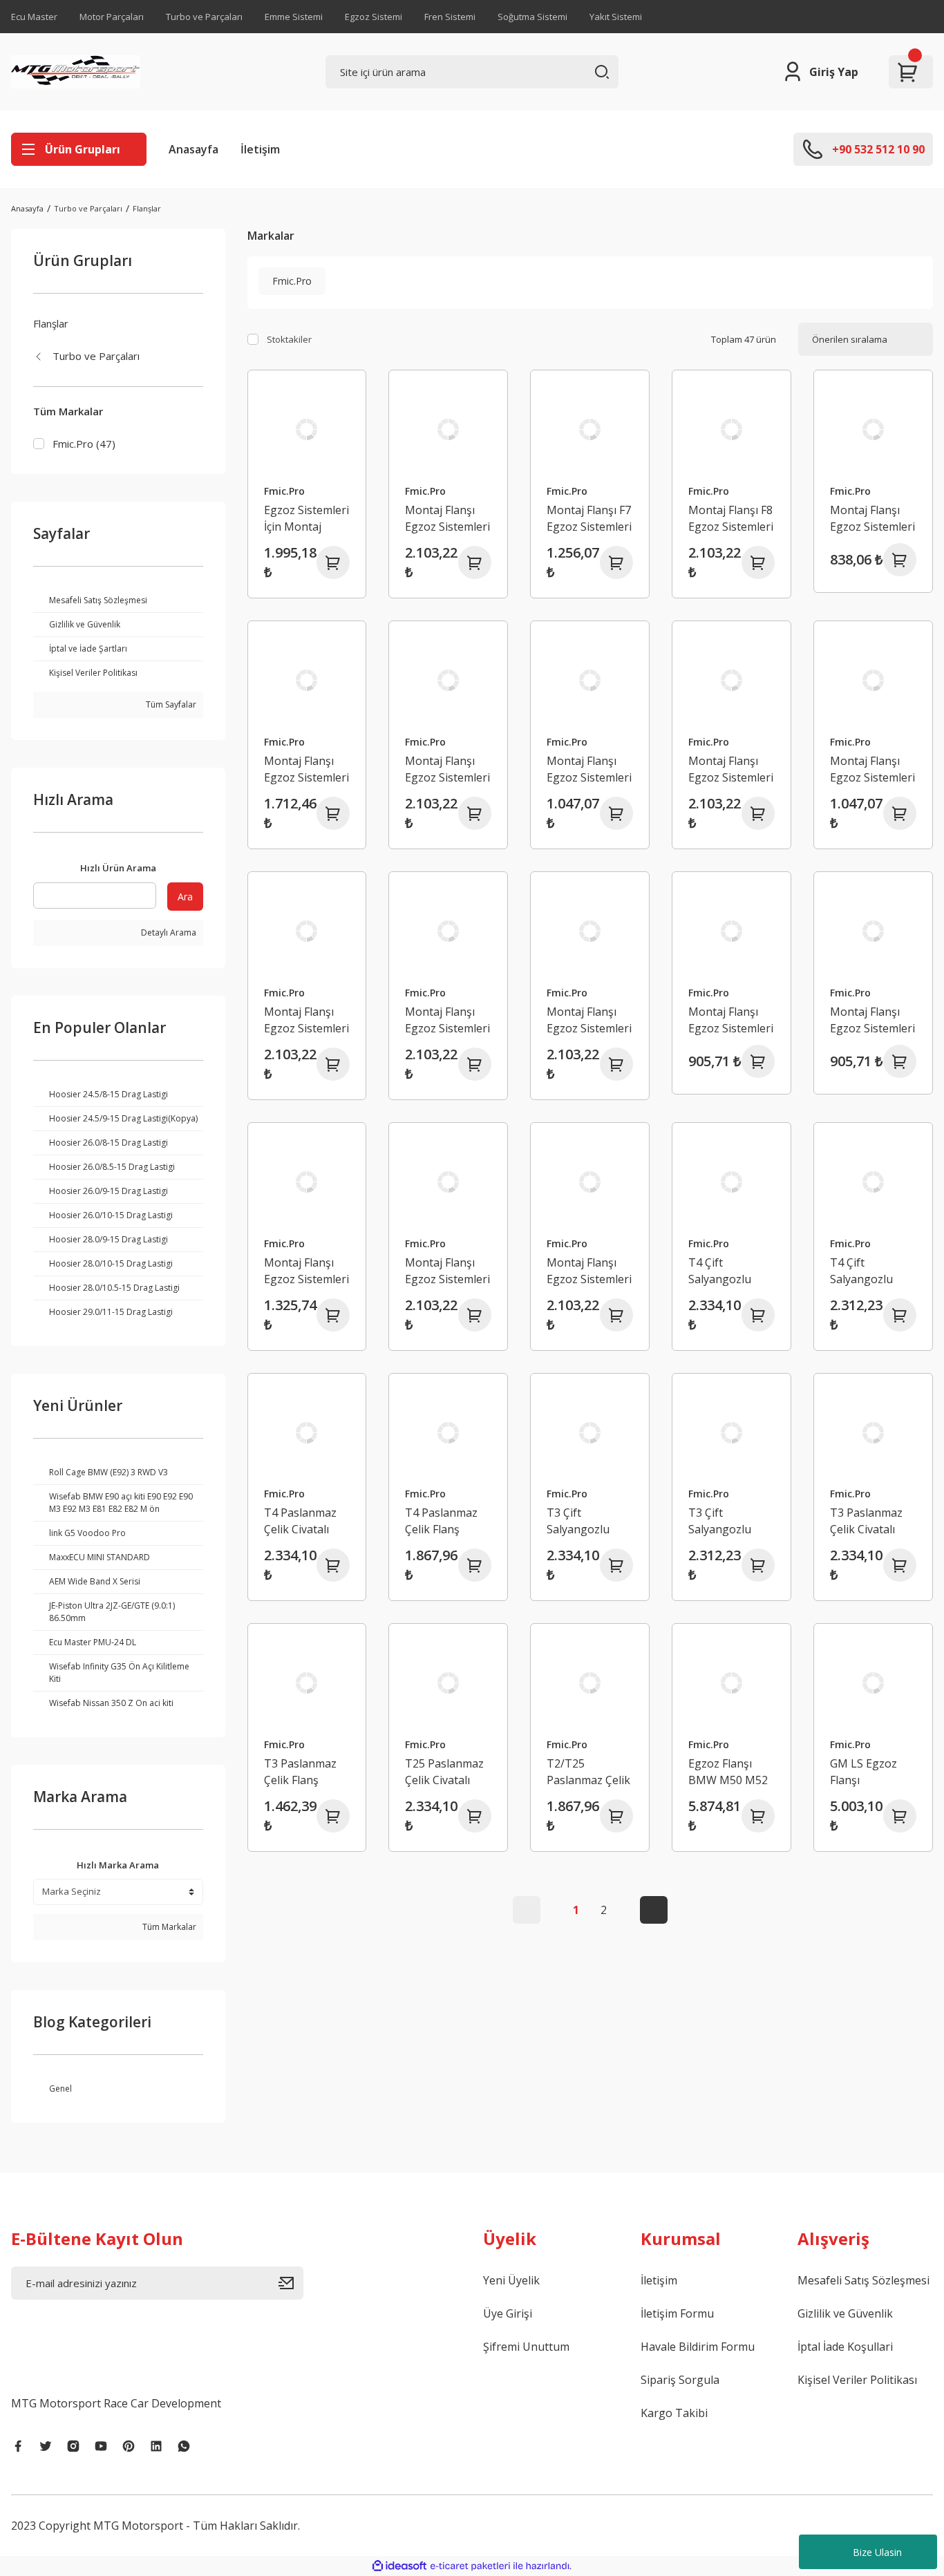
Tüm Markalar (168, 1927)
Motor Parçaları (112, 17)
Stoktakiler (289, 339)
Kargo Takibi (674, 2413)
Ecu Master (34, 17)
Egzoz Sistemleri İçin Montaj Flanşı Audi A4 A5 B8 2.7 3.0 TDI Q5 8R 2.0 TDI (306, 519)
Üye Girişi (508, 2313)
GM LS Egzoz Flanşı (863, 1772)
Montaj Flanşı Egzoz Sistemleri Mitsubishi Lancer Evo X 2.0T (306, 1271)
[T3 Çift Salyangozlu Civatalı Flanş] (590, 1433)
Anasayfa (193, 149)
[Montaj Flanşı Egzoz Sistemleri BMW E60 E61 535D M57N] (731, 680)
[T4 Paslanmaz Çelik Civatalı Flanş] (307, 1433)
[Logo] (76, 72)
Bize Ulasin (877, 2552)
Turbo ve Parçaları (204, 17)
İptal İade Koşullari (845, 2347)
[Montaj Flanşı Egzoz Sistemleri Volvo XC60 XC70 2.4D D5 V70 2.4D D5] (731, 931)
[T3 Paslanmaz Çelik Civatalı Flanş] (873, 1433)
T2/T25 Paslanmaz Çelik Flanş (588, 1772)
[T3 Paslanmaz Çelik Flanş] (307, 1683)
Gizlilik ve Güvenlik (845, 2313)
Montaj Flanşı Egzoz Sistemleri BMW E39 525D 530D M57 (306, 1020)
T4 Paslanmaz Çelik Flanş (441, 1521)
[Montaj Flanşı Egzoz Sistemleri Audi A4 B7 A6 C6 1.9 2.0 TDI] (448, 429)
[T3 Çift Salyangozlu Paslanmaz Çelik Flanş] (731, 1433)
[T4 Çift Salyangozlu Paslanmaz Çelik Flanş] (873, 1182)
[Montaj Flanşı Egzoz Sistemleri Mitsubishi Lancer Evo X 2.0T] (307, 1182)
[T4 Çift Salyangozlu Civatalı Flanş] (731, 1182)
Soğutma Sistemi (532, 17)
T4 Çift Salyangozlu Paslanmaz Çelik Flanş (872, 1271)
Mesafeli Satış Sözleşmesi (863, 2280)
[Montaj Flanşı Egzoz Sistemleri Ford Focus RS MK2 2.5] (590, 931)
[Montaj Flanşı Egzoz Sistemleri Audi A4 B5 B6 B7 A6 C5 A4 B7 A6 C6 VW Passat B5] (448, 680)
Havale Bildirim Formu (698, 2347)
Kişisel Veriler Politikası (857, 2380)
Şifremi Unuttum (526, 2347)
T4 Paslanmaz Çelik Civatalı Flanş (300, 1521)
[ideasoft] (399, 2566)
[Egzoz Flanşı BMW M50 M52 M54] (731, 1683)
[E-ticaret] (470, 2566)
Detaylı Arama (168, 932)
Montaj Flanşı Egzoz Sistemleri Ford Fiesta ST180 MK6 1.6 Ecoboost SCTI (447, 1020)
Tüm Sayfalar (170, 704)
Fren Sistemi (450, 17)
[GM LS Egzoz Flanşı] (873, 1683)
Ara (185, 897)
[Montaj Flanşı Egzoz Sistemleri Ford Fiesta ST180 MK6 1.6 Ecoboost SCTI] (448, 931)
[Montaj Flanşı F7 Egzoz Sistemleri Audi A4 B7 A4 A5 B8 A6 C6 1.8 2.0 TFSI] (590, 429)
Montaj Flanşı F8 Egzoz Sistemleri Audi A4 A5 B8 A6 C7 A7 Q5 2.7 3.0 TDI (731, 519)
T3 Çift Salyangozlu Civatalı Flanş (580, 1521)
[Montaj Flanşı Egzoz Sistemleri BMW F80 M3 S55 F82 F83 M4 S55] (873, 680)
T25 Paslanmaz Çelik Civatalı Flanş (444, 1772)
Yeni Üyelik (511, 2280)
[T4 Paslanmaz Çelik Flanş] (448, 1433)
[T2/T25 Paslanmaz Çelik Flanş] (590, 1683)
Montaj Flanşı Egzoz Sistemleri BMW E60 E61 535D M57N (731, 769)
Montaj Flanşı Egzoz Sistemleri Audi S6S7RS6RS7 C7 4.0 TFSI (306, 769)
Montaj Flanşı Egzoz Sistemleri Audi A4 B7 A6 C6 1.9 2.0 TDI (447, 519)
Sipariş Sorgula (680, 2380)
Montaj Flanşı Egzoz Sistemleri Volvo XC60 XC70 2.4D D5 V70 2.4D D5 (731, 1020)
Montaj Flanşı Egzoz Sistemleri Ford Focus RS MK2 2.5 (589, 1020)
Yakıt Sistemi (616, 17)
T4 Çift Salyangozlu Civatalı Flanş (722, 1271)
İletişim (260, 149)
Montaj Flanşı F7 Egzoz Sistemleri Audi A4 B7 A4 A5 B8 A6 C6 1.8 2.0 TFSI (589, 519)
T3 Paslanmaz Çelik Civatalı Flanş (866, 1521)
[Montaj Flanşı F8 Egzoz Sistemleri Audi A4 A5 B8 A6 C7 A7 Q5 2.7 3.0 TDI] (731, 429)
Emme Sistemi (294, 17)
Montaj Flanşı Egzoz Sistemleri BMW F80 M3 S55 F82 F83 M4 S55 (872, 769)
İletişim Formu (677, 2313)
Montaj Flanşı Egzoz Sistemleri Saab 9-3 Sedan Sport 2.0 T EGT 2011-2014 (589, 1271)
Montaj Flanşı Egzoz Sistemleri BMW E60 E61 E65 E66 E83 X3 (589, 769)
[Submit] (291, 2283)
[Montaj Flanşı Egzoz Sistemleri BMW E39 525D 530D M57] (307, 931)
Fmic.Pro (284, 491)
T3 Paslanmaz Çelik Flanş (300, 1772)
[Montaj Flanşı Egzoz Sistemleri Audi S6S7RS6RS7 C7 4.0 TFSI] (307, 680)
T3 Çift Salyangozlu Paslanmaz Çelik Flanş (730, 1521)
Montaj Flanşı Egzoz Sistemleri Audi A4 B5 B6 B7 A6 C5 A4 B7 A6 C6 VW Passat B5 (447, 769)
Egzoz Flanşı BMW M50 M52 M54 (728, 1772)
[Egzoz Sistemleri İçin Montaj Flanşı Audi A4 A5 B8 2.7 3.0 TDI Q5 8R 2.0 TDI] (307, 429)
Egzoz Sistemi (374, 17)
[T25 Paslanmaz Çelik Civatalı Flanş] (448, 1683)
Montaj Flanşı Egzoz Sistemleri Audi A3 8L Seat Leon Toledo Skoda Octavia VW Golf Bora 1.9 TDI (872, 519)
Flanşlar (147, 208)
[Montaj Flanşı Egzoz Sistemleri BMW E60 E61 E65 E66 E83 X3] (590, 680)
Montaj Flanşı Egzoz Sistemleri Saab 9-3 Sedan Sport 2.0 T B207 (448, 1271)
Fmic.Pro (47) (84, 444)
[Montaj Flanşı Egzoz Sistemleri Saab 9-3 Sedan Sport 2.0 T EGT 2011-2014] (590, 1182)
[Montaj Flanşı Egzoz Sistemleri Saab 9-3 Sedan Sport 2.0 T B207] (448, 1182)
